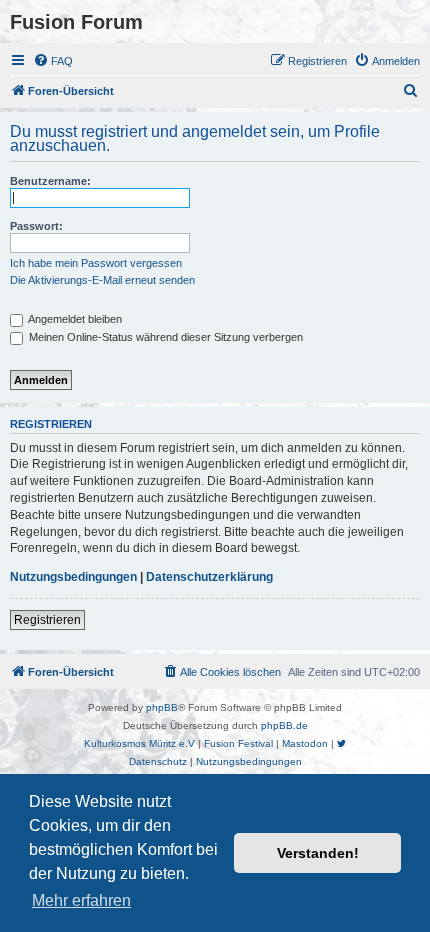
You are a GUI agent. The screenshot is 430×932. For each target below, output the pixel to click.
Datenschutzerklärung (209, 577)
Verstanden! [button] (318, 853)
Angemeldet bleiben (74, 319)
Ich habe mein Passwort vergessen (96, 263)
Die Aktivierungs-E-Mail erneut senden (102, 280)
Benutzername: (50, 181)
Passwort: (36, 226)
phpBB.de (284, 725)
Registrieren (47, 620)
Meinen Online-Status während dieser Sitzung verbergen (164, 337)
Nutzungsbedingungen (73, 577)
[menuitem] (53, 61)
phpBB (162, 707)
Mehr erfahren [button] (81, 900)
